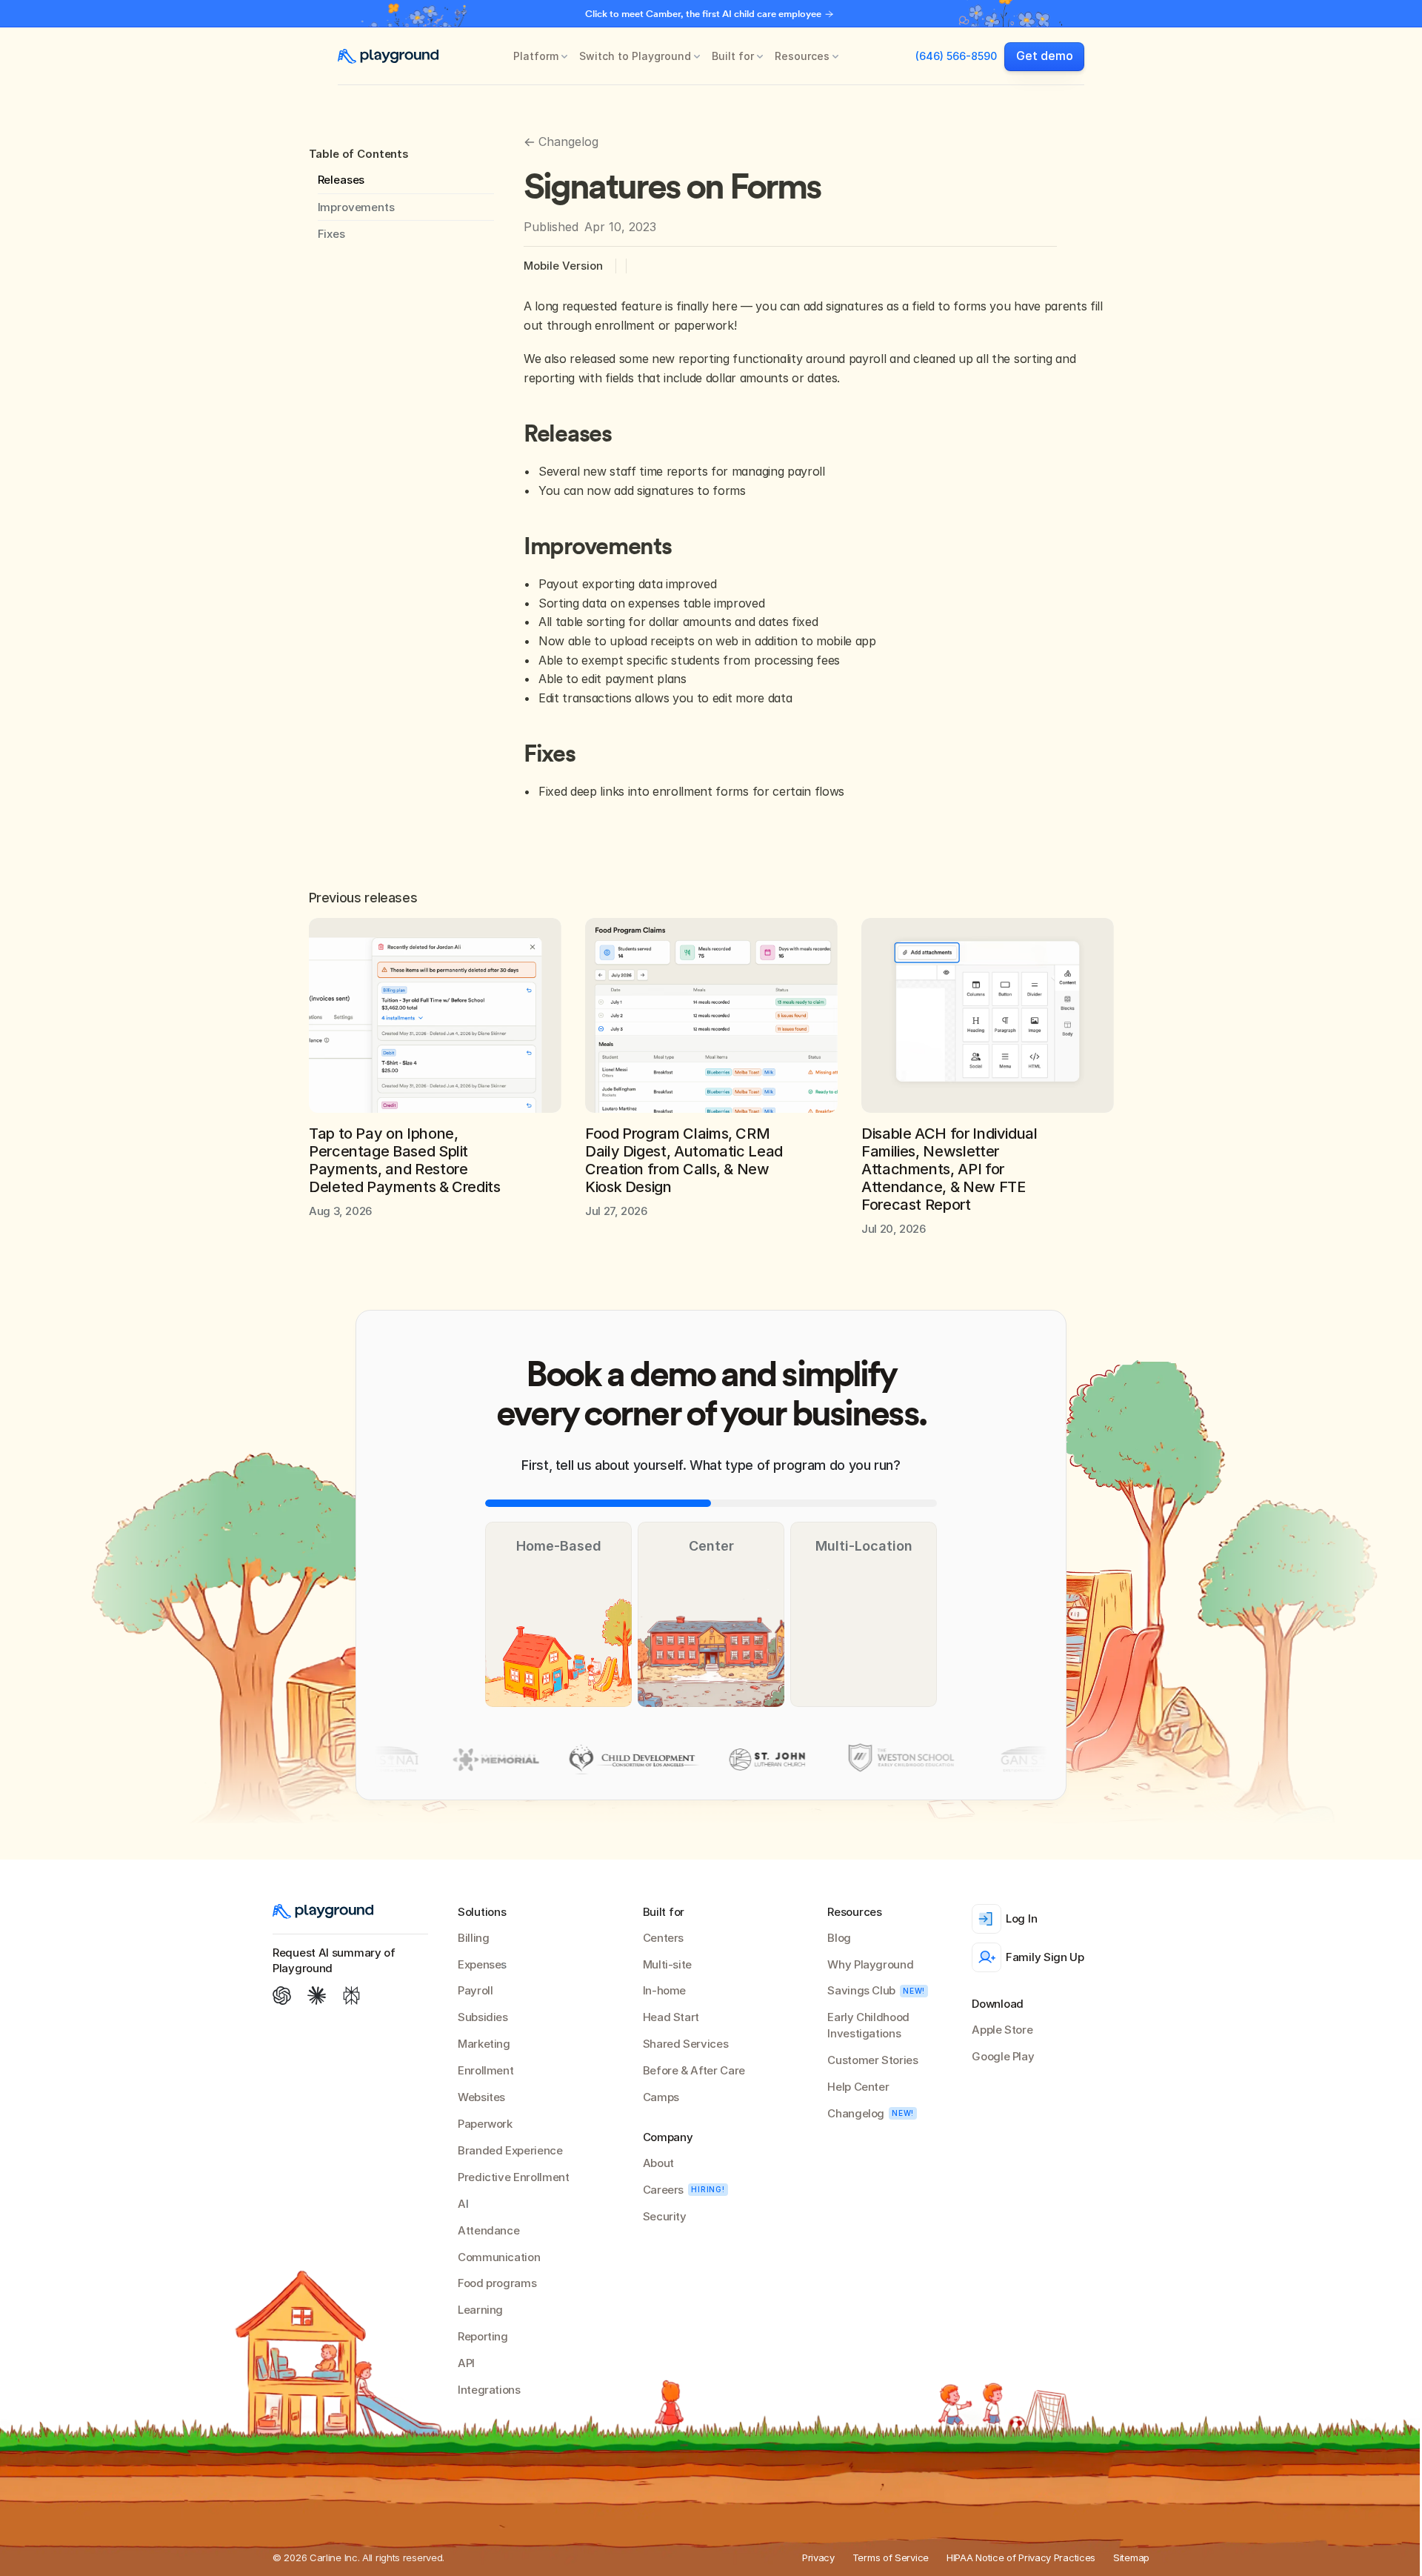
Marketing (484, 2044)
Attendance (488, 2230)
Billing (473, 1938)
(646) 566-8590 (956, 56)
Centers (663, 1938)
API (466, 2363)
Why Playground (870, 1964)
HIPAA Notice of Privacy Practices (1021, 2557)
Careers (663, 2190)
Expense (479, 1964)
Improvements (356, 207)
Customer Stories (872, 2060)
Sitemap (1131, 2557)
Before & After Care (694, 2070)
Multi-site (667, 1964)
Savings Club (861, 1990)
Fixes (331, 234)
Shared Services (686, 2044)
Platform (536, 56)
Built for (733, 56)
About (658, 2163)
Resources (802, 56)
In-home (664, 1990)
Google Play (1003, 2056)
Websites (481, 2097)
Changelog (856, 2113)
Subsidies (483, 2017)
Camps (661, 2097)
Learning (480, 2310)
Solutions (482, 1912)
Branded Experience (510, 2150)
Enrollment (485, 2070)
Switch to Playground (635, 56)
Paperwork (485, 2124)
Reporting (483, 2336)
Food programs (497, 2283)
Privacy (818, 2557)
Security (665, 2216)
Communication (499, 2257)
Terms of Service (891, 2557)
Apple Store (1002, 2030)
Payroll (475, 1990)
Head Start (671, 2017)
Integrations (489, 2390)
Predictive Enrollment (513, 2177)
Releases (341, 180)
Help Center (858, 2087)
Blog (839, 1938)
